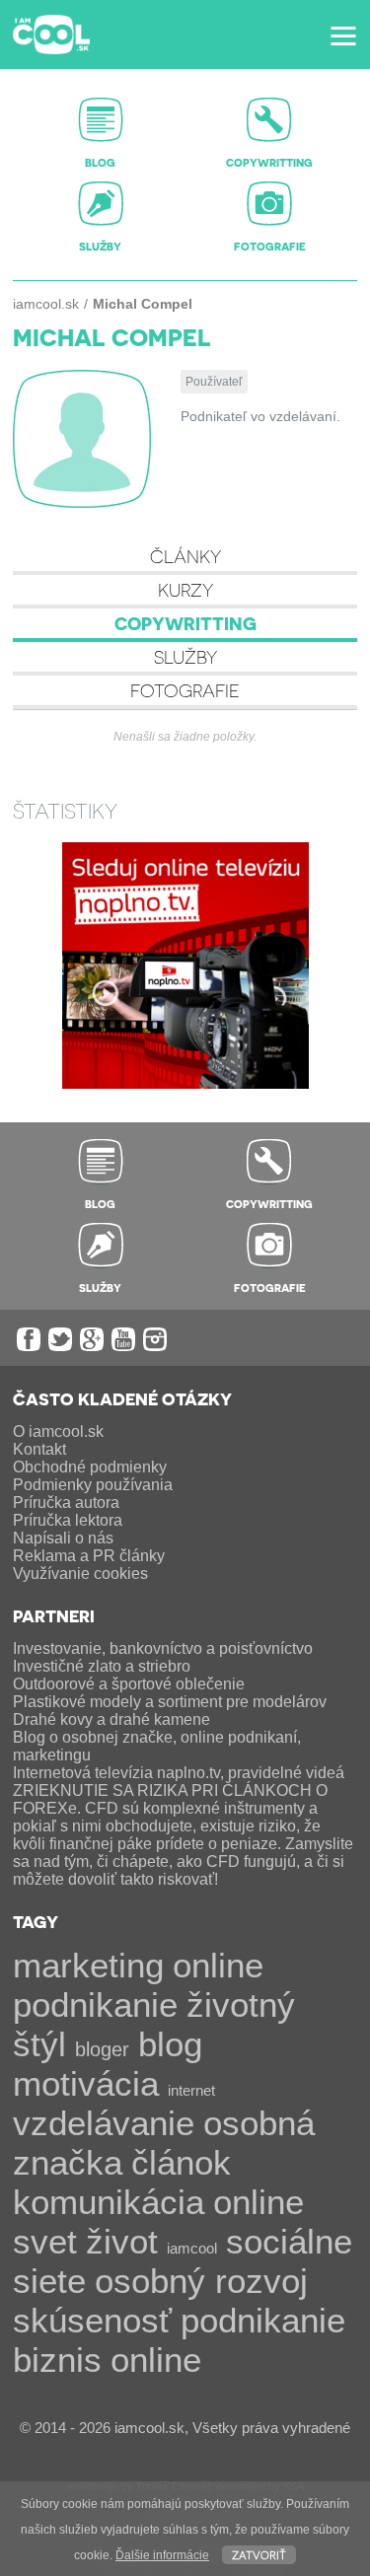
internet (191, 2090)
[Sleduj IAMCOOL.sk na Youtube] (123, 1339)
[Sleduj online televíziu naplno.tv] (185, 1083)
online (156, 2360)
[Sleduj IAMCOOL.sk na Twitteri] (60, 1339)
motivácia (86, 2083)
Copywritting (185, 623)
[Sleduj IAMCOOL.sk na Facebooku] (29, 1339)
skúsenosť (92, 2320)
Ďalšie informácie (162, 2555)
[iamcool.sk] (51, 35)
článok (181, 2162)
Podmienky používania (93, 1485)
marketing (88, 1965)
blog (170, 2044)
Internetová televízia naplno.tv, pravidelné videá (179, 1773)
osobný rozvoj (201, 2281)
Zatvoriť (259, 2554)
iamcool (192, 2248)
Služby (185, 656)
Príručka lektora (68, 1520)
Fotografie (185, 690)
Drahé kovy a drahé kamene (111, 1719)
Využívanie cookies (80, 1574)
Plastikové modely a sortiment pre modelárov (170, 1702)
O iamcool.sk (58, 1431)
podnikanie (263, 2320)
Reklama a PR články (89, 1556)
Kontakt (39, 1449)
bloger (102, 2049)
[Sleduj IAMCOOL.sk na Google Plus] (92, 1339)
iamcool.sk (46, 304)
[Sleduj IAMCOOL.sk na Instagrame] (155, 1339)
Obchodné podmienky (90, 1467)
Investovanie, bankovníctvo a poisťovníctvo (163, 1648)
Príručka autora (66, 1503)
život (122, 2241)
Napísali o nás (63, 1538)
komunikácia (109, 2202)
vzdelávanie (104, 2123)
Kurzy (185, 589)
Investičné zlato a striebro (102, 1666)
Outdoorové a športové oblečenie (129, 1684)
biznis (57, 2360)
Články (185, 556)
